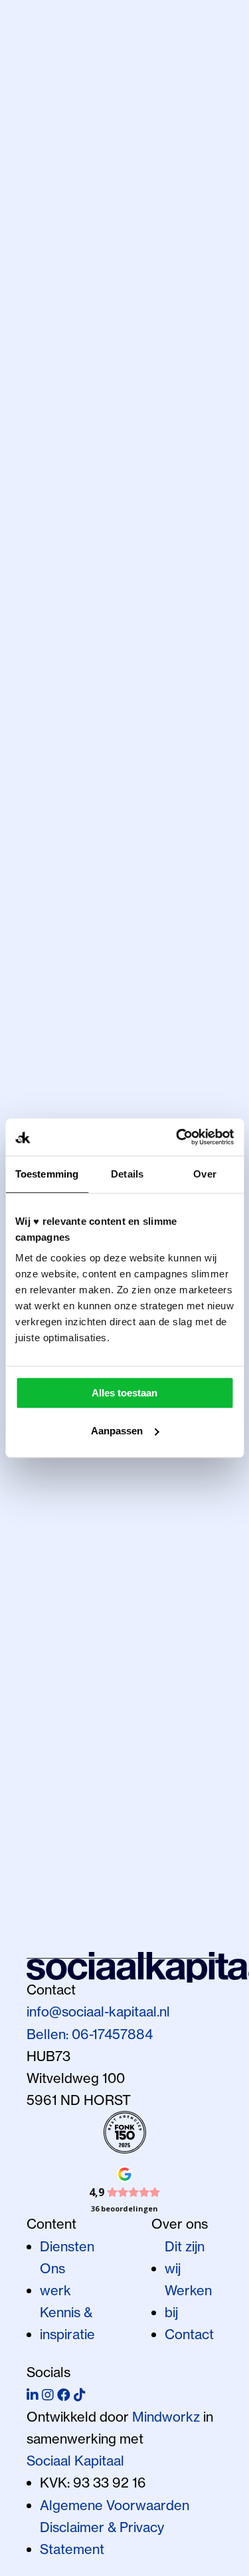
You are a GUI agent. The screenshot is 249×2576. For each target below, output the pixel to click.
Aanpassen (117, 1431)
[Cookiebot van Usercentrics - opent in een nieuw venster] (177, 1137)
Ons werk (55, 2279)
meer (43, 1071)
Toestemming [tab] (47, 1174)
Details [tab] (127, 1174)
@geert (50, 813)
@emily (182, 1792)
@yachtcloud (66, 1792)
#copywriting (154, 333)
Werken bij (188, 2301)
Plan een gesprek (97, 1944)
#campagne (64, 1000)
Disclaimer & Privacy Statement (102, 2538)
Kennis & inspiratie (67, 2323)
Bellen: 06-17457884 (90, 2034)
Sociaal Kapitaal (75, 2461)
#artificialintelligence (91, 952)
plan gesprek (83, 870)
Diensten (67, 2246)
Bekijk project (69, 1858)
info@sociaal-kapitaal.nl (98, 2012)
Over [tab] (205, 1174)
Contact (189, 2334)
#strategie (146, 1836)
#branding (57, 311)
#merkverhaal (69, 333)
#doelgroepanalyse (88, 1047)
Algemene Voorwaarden (115, 2505)
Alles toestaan (124, 1393)
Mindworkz (166, 2417)
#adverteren (66, 904)
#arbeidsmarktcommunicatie (116, 928)
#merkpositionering (151, 311)
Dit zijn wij (185, 2257)
